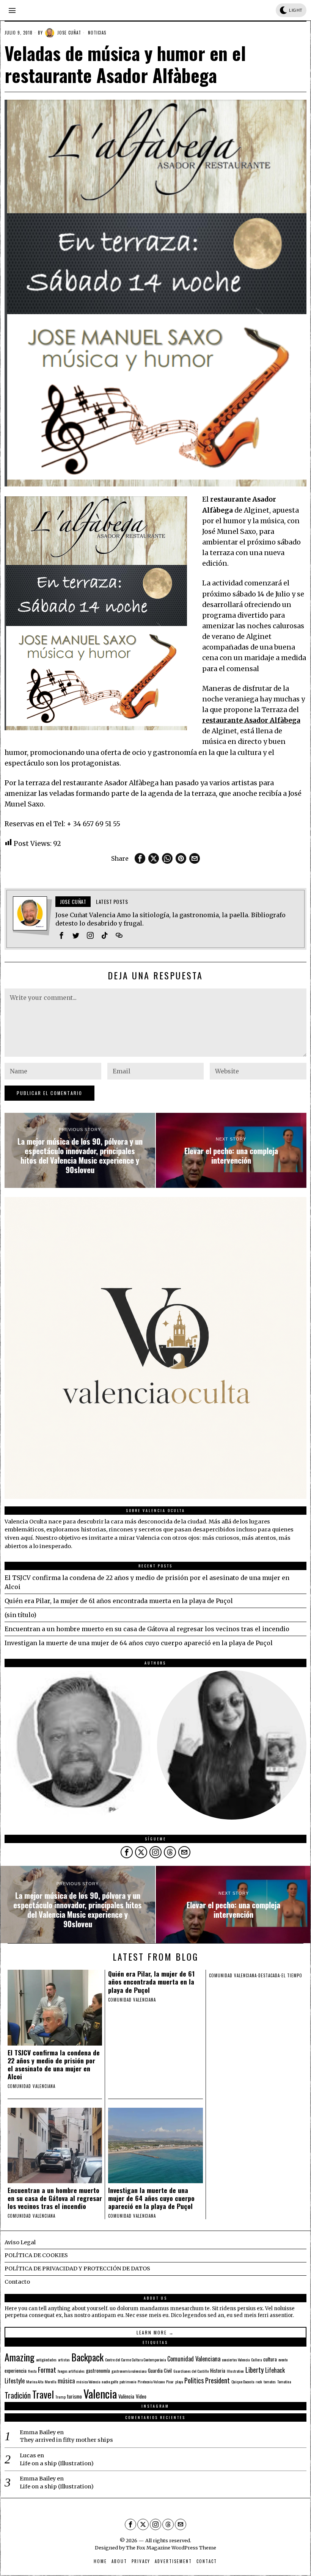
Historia (218, 2370)
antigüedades (46, 2360)
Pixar (170, 2381)
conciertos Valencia (236, 2360)
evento (283, 2360)
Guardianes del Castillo (191, 2371)
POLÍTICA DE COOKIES (36, 2255)
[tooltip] (140, 858)
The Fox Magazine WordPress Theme (171, 2548)
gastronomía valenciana (129, 2371)
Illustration (235, 2371)
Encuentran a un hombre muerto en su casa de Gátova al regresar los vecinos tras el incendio (147, 1629)
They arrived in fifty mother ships (66, 2440)
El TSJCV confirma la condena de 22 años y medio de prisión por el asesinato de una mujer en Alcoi (54, 2065)
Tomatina (284, 2381)
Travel (43, 2394)
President (218, 2380)
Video (141, 2396)
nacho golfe (110, 2381)
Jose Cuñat (69, 33)
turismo (75, 2396)
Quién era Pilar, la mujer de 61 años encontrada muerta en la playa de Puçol (119, 1601)
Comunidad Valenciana (194, 2359)
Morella (50, 2381)
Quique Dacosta (243, 2381)
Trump (60, 2397)
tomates (270, 2381)
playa (179, 2381)
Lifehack (275, 2370)
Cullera (256, 2360)
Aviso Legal (20, 2242)
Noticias (97, 33)
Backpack (87, 2357)
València (126, 2396)
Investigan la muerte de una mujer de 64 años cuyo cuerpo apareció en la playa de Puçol (139, 1643)
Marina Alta (35, 2381)
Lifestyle (15, 2381)
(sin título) (20, 1615)
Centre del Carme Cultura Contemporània (135, 2360)
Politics (194, 2380)
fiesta (32, 2371)
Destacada (269, 1975)
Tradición (18, 2395)
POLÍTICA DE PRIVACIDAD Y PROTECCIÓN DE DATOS (77, 2269)
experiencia (16, 2370)
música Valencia (88, 2381)
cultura (270, 2359)
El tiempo (292, 1975)
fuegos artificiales (71, 2371)
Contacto (17, 2282)
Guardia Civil (160, 2370)
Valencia (100, 2393)
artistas (64, 2360)
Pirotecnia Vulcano (151, 2381)
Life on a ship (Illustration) (57, 2463)
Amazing (20, 2357)
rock (259, 2381)
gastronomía (98, 2370)
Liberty (254, 2370)
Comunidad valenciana (31, 2086)
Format (47, 2370)
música (66, 2381)
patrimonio (128, 2381)
